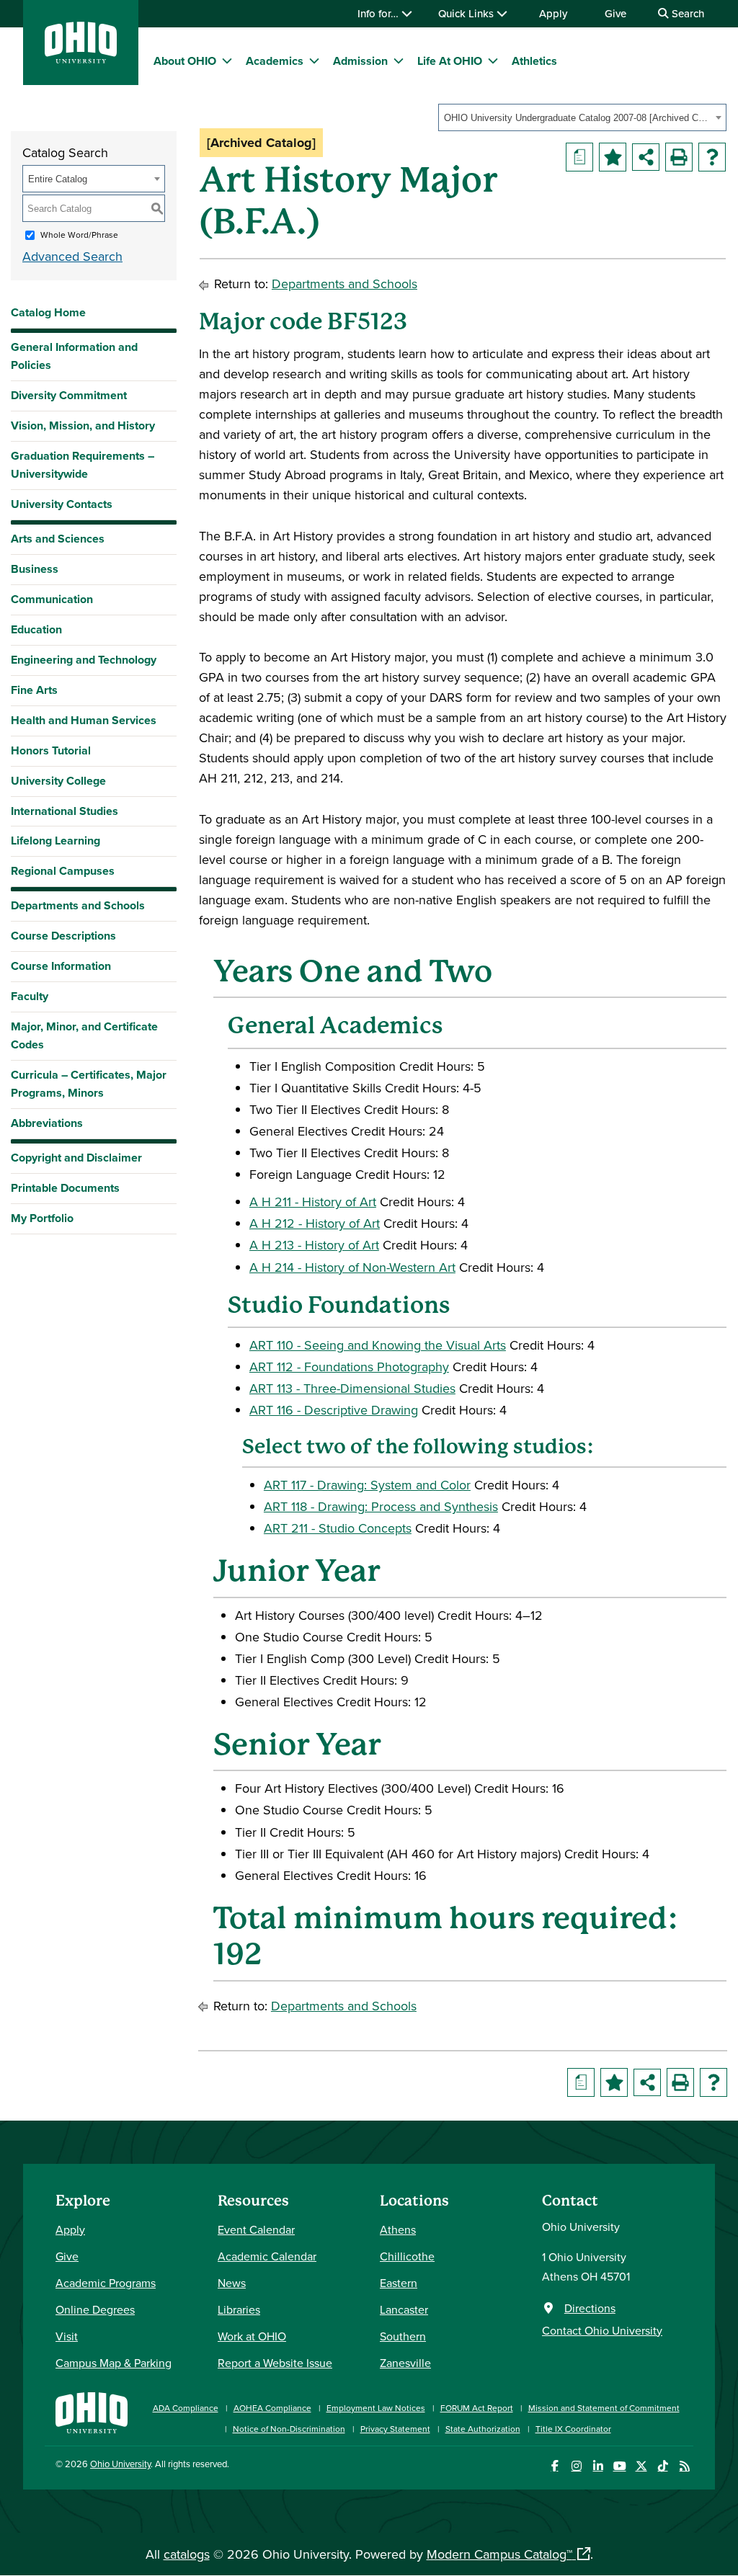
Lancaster (404, 2309)
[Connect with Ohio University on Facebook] (555, 2466)
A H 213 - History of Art (314, 1245)
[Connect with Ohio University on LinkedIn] (598, 2466)
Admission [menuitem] (360, 61)
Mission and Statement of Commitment (604, 2408)
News (232, 2283)
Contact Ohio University (602, 2330)
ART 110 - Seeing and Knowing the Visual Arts (378, 1345)
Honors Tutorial (51, 750)
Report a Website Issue (275, 2363)
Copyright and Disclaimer (76, 1158)
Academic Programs (106, 2283)
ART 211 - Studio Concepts (338, 1528)
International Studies (65, 811)
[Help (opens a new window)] (712, 157)
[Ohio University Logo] (81, 59)
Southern (403, 2336)
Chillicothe (407, 2256)
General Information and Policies (74, 356)
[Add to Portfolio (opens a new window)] (613, 157)
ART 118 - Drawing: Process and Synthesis (381, 1506)
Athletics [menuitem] (534, 61)
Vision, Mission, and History (83, 425)
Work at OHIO (252, 2336)
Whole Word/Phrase (79, 235)
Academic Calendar (267, 2256)
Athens (398, 2229)
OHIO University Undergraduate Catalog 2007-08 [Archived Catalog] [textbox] (578, 118)
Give (615, 13)
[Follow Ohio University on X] (641, 2466)
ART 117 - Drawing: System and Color (367, 1485)
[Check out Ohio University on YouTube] (619, 2466)
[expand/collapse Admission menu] (399, 61)
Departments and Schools (78, 905)
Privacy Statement (395, 2429)
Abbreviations (47, 1123)
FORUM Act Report (477, 2408)
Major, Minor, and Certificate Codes (84, 1035)
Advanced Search (72, 256)
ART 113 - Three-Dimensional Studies (352, 1388)
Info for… (379, 13)
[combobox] (582, 117)
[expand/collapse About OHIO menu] (227, 61)
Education (36, 629)
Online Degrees (95, 2309)
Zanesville (405, 2363)
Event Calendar (256, 2229)
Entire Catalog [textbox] (58, 179)
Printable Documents (65, 1188)
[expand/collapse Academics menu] (314, 61)
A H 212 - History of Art (315, 1223)
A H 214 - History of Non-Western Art (352, 1267)
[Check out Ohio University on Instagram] (576, 2466)
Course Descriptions (63, 936)
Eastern (399, 2283)
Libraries (239, 2309)
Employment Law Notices (376, 2408)
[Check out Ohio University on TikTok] (663, 2466)
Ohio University (120, 2464)
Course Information (61, 966)
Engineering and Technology (84, 660)
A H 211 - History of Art (313, 1202)
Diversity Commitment (69, 395)
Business (35, 569)
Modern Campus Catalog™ (499, 2554)
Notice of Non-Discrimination (289, 2429)
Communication (52, 599)
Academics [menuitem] (275, 61)
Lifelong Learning (55, 841)
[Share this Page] (646, 157)
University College (58, 781)
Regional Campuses (63, 871)
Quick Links (467, 13)
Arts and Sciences (58, 539)
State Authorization (483, 2429)
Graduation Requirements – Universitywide (83, 465)
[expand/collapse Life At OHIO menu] (493, 61)
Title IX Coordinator (573, 2429)
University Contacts (62, 504)
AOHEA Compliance (272, 2408)
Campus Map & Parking (114, 2363)
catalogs (187, 2554)
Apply (553, 13)
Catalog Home (48, 312)
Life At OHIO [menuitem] (450, 61)
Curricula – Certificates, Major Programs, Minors (89, 1084)
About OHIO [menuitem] (185, 61)
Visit (67, 2336)
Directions (590, 2308)
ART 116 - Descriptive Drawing (334, 1410)
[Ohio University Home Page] (92, 2411)
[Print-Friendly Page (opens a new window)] (679, 157)
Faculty (30, 996)
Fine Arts (34, 690)
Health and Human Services (84, 720)
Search (686, 13)
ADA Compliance (186, 2408)
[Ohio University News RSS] (684, 2466)
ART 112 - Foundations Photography (349, 1367)
